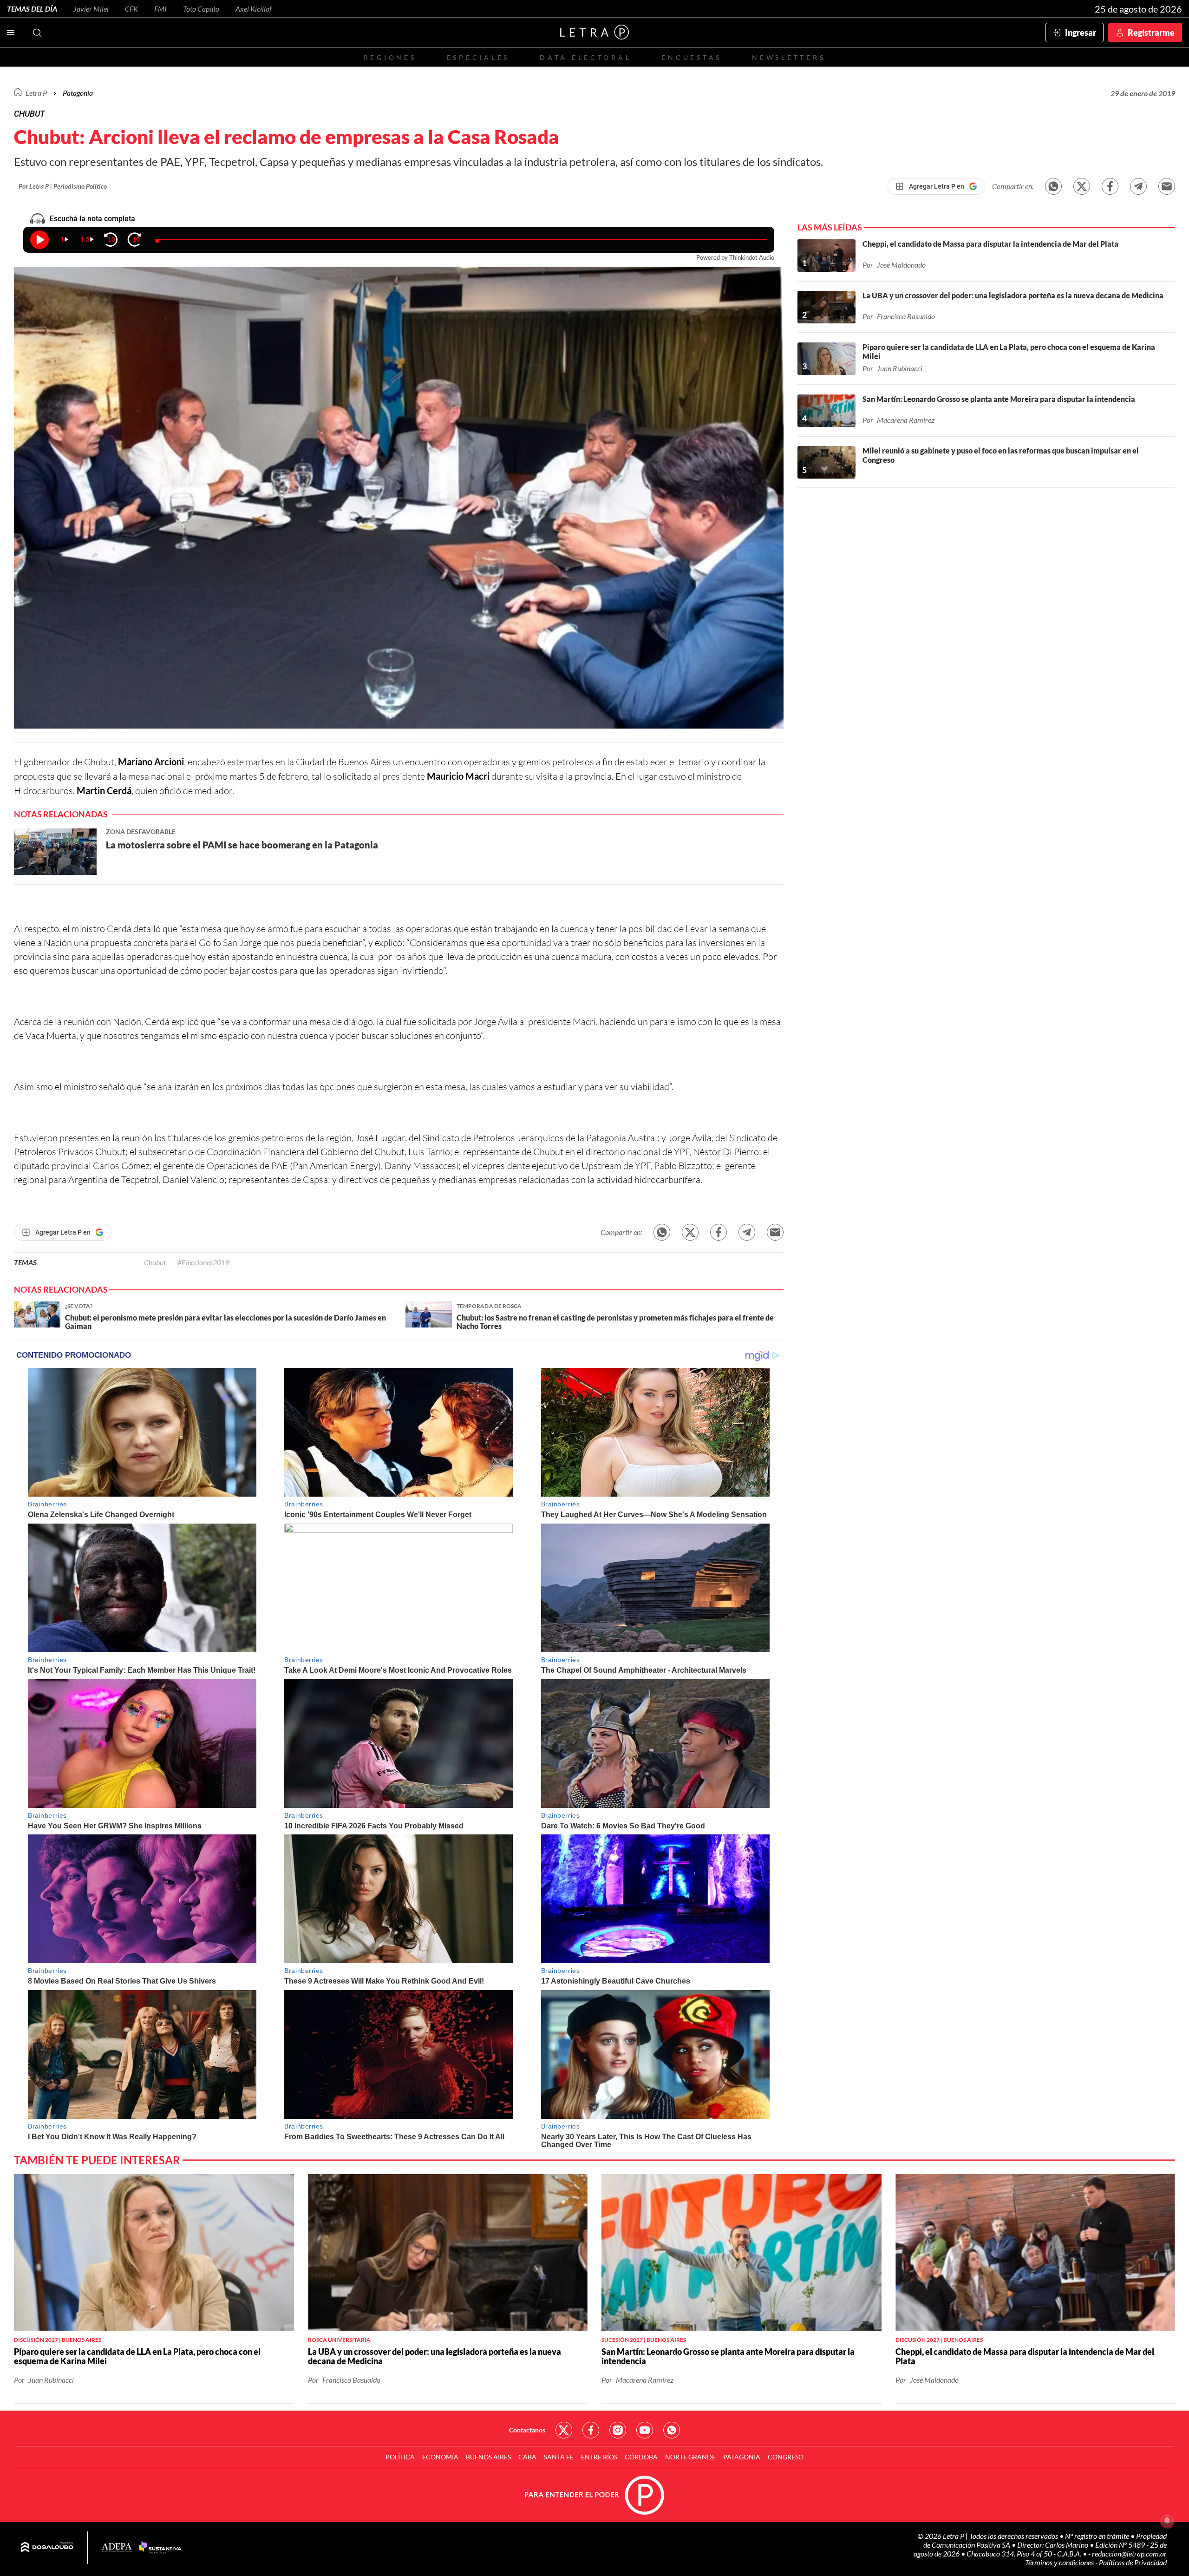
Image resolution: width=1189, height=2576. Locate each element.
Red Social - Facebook (591, 2430)
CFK (131, 9)
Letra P (36, 93)
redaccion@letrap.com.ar (1129, 2553)
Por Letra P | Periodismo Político (63, 186)
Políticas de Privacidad (1133, 2562)
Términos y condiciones (1060, 2562)
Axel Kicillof (254, 9)
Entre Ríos (599, 2457)
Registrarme (1151, 33)
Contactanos (527, 2430)
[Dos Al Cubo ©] (47, 2548)
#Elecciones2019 (203, 1262)
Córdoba (641, 2457)
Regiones (390, 57)
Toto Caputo (201, 9)
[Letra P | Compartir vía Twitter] (1082, 186)
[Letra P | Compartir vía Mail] (1167, 186)
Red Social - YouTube (645, 2430)
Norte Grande (690, 2457)
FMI (160, 9)
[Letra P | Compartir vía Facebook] (1110, 186)
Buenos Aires (488, 2457)
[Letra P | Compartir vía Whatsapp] (1053, 186)
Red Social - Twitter (564, 2430)
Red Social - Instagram (618, 2430)
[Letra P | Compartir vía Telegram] (1138, 186)
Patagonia (742, 2457)
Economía (440, 2457)
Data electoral (585, 57)
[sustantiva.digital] (160, 2548)
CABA (527, 2457)
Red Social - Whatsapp (672, 2430)
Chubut (155, 1262)
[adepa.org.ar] (117, 2548)
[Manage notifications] (1167, 2521)
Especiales (478, 57)
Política (400, 2457)
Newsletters (789, 57)
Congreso (786, 2457)
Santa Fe (559, 2457)
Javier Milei (91, 9)
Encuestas (692, 57)
